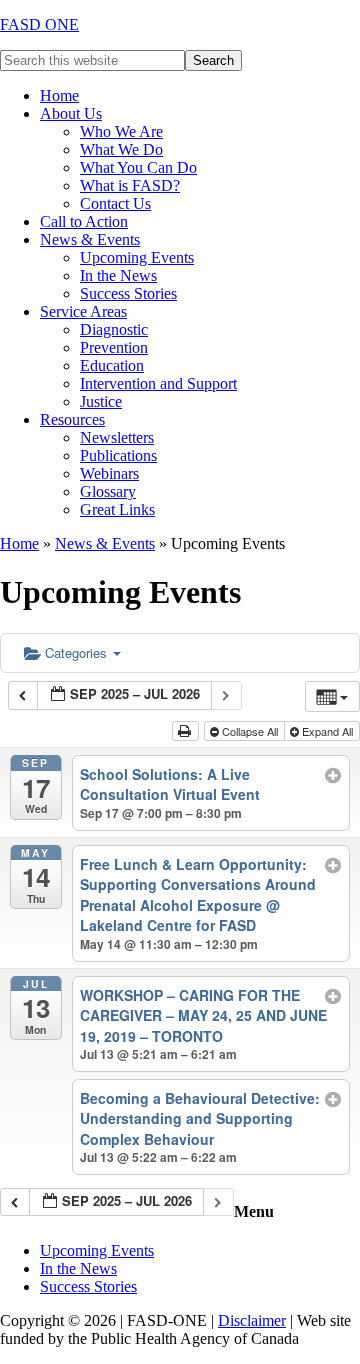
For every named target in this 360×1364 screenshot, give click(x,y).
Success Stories (88, 1286)
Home (19, 543)
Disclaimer (252, 1320)
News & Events (105, 543)
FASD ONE (39, 24)
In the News (78, 1268)
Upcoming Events (97, 1250)
